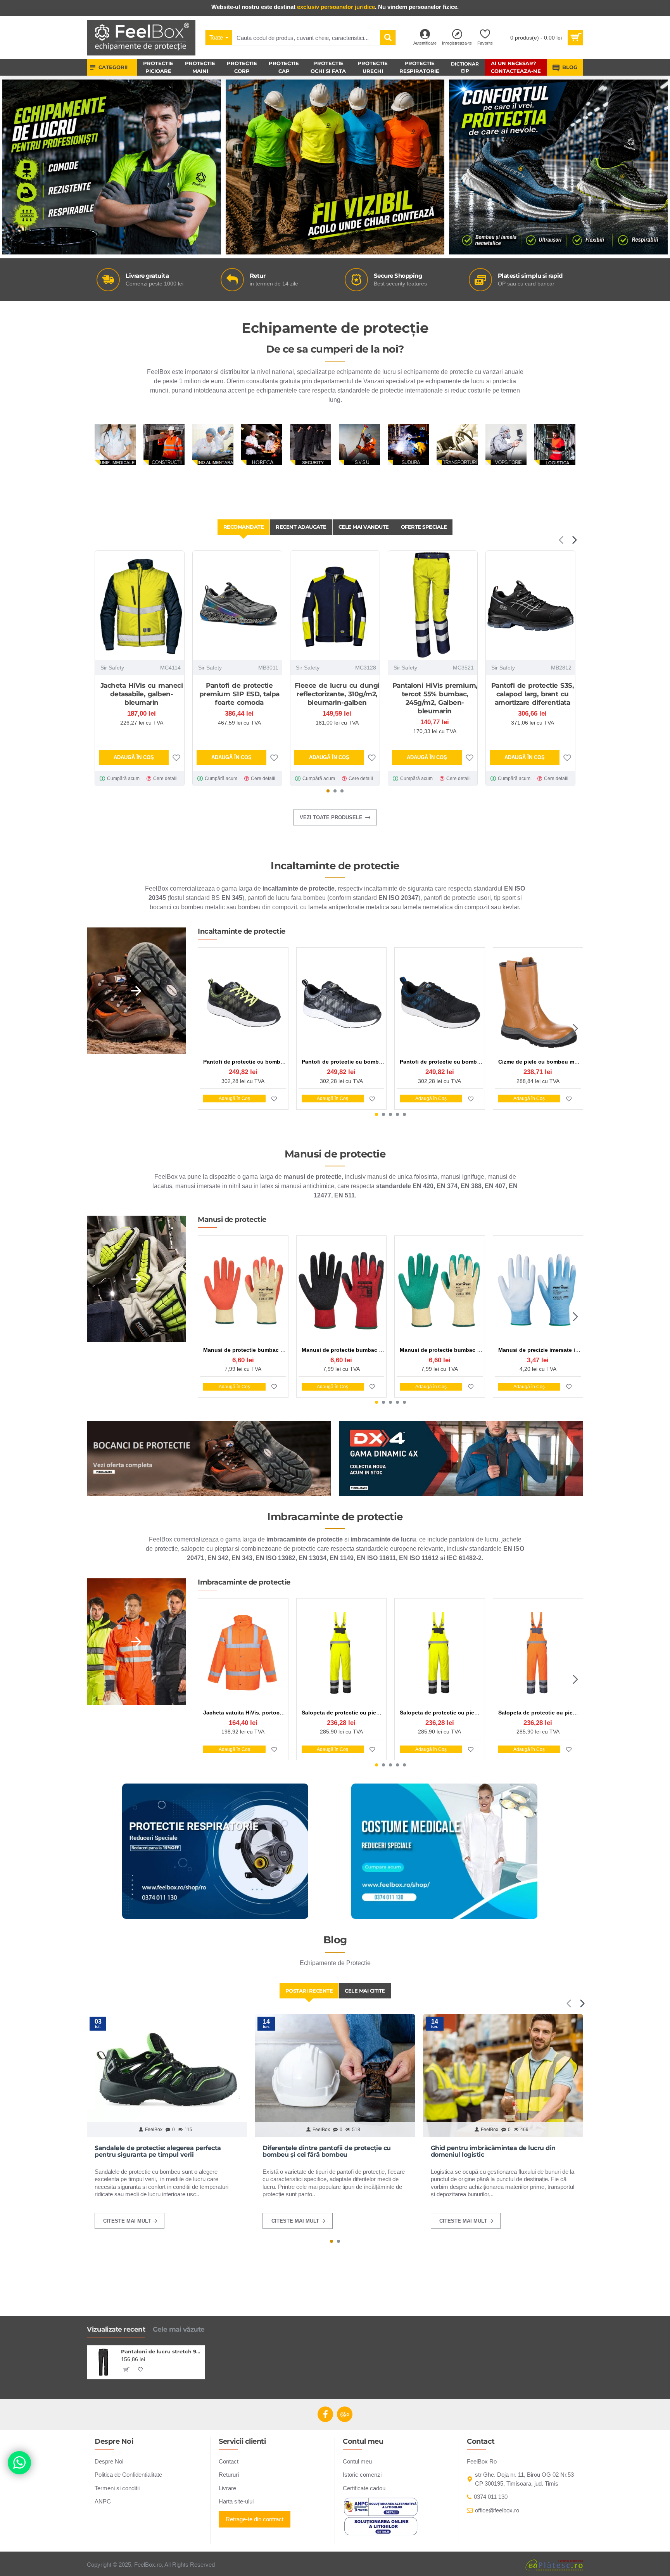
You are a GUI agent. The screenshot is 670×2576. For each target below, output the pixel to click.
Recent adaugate (301, 527)
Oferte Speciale (424, 527)
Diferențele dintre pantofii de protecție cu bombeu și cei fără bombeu (327, 2151)
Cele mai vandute (364, 527)
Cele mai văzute (179, 2329)
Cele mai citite (365, 1991)
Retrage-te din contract (255, 2519)
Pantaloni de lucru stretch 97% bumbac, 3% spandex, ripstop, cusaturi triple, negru (161, 2351)
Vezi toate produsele (331, 817)
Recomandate (244, 527)
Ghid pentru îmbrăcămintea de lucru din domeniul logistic (493, 2151)
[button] (561, 540)
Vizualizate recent (116, 2329)
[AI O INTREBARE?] (19, 2463)
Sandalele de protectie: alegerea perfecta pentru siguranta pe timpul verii (158, 2151)
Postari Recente (309, 1991)
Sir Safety (112, 668)
